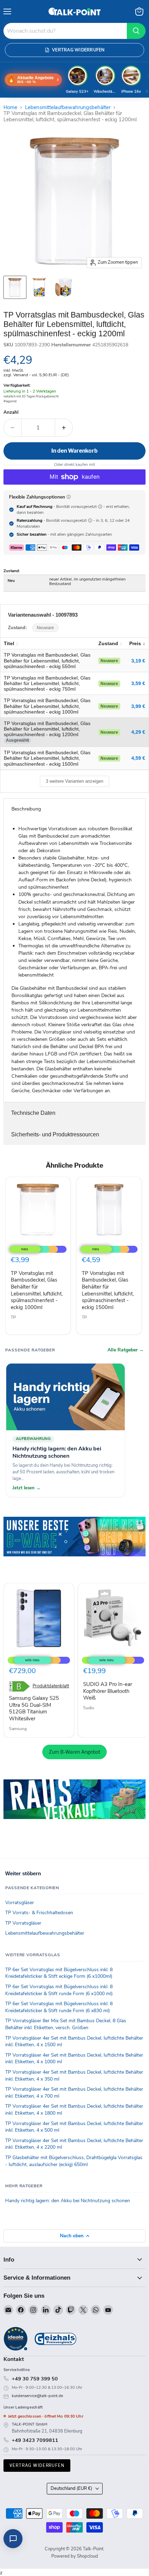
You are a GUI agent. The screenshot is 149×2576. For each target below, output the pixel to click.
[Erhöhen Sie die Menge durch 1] (64, 428)
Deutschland (71, 2488)
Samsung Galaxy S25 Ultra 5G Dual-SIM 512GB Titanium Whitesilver (34, 1708)
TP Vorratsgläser (23, 1923)
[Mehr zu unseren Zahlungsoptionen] (69, 497)
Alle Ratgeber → (126, 1350)
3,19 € (138, 661)
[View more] (74, 1546)
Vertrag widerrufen (37, 2465)
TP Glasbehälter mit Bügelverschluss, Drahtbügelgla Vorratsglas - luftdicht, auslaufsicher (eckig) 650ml (74, 2161)
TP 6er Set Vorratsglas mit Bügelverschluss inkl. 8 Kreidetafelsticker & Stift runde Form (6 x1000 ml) (59, 1990)
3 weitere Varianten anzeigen (74, 781)
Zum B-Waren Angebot (74, 1752)
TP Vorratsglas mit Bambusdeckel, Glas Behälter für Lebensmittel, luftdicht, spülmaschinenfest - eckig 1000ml (37, 1290)
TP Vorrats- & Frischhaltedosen (39, 1913)
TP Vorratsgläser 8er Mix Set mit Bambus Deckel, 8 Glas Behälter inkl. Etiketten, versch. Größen (66, 2024)
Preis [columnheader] (135, 643)
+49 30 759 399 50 (35, 2379)
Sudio (89, 1708)
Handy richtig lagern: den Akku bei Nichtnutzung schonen (68, 2201)
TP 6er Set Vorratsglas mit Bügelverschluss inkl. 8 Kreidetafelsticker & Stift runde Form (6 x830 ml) (59, 2007)
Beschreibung (26, 809)
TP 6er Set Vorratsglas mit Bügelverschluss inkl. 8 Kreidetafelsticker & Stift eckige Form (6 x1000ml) (59, 1973)
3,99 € (138, 706)
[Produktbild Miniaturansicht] (15, 287)
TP (13, 1317)
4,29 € (138, 732)
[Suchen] (136, 31)
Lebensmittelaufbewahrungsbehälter (68, 108)
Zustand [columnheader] (108, 643)
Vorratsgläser (20, 1903)
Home (10, 108)
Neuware (45, 628)
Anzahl (11, 413)
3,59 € (138, 683)
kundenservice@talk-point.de (37, 2396)
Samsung (18, 1729)
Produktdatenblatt (51, 1686)
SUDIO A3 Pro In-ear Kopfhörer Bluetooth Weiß (108, 1691)
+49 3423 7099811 (35, 2440)
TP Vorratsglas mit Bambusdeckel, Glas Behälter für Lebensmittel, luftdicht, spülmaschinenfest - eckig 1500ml (108, 1290)
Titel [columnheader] (9, 643)
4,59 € (138, 758)
